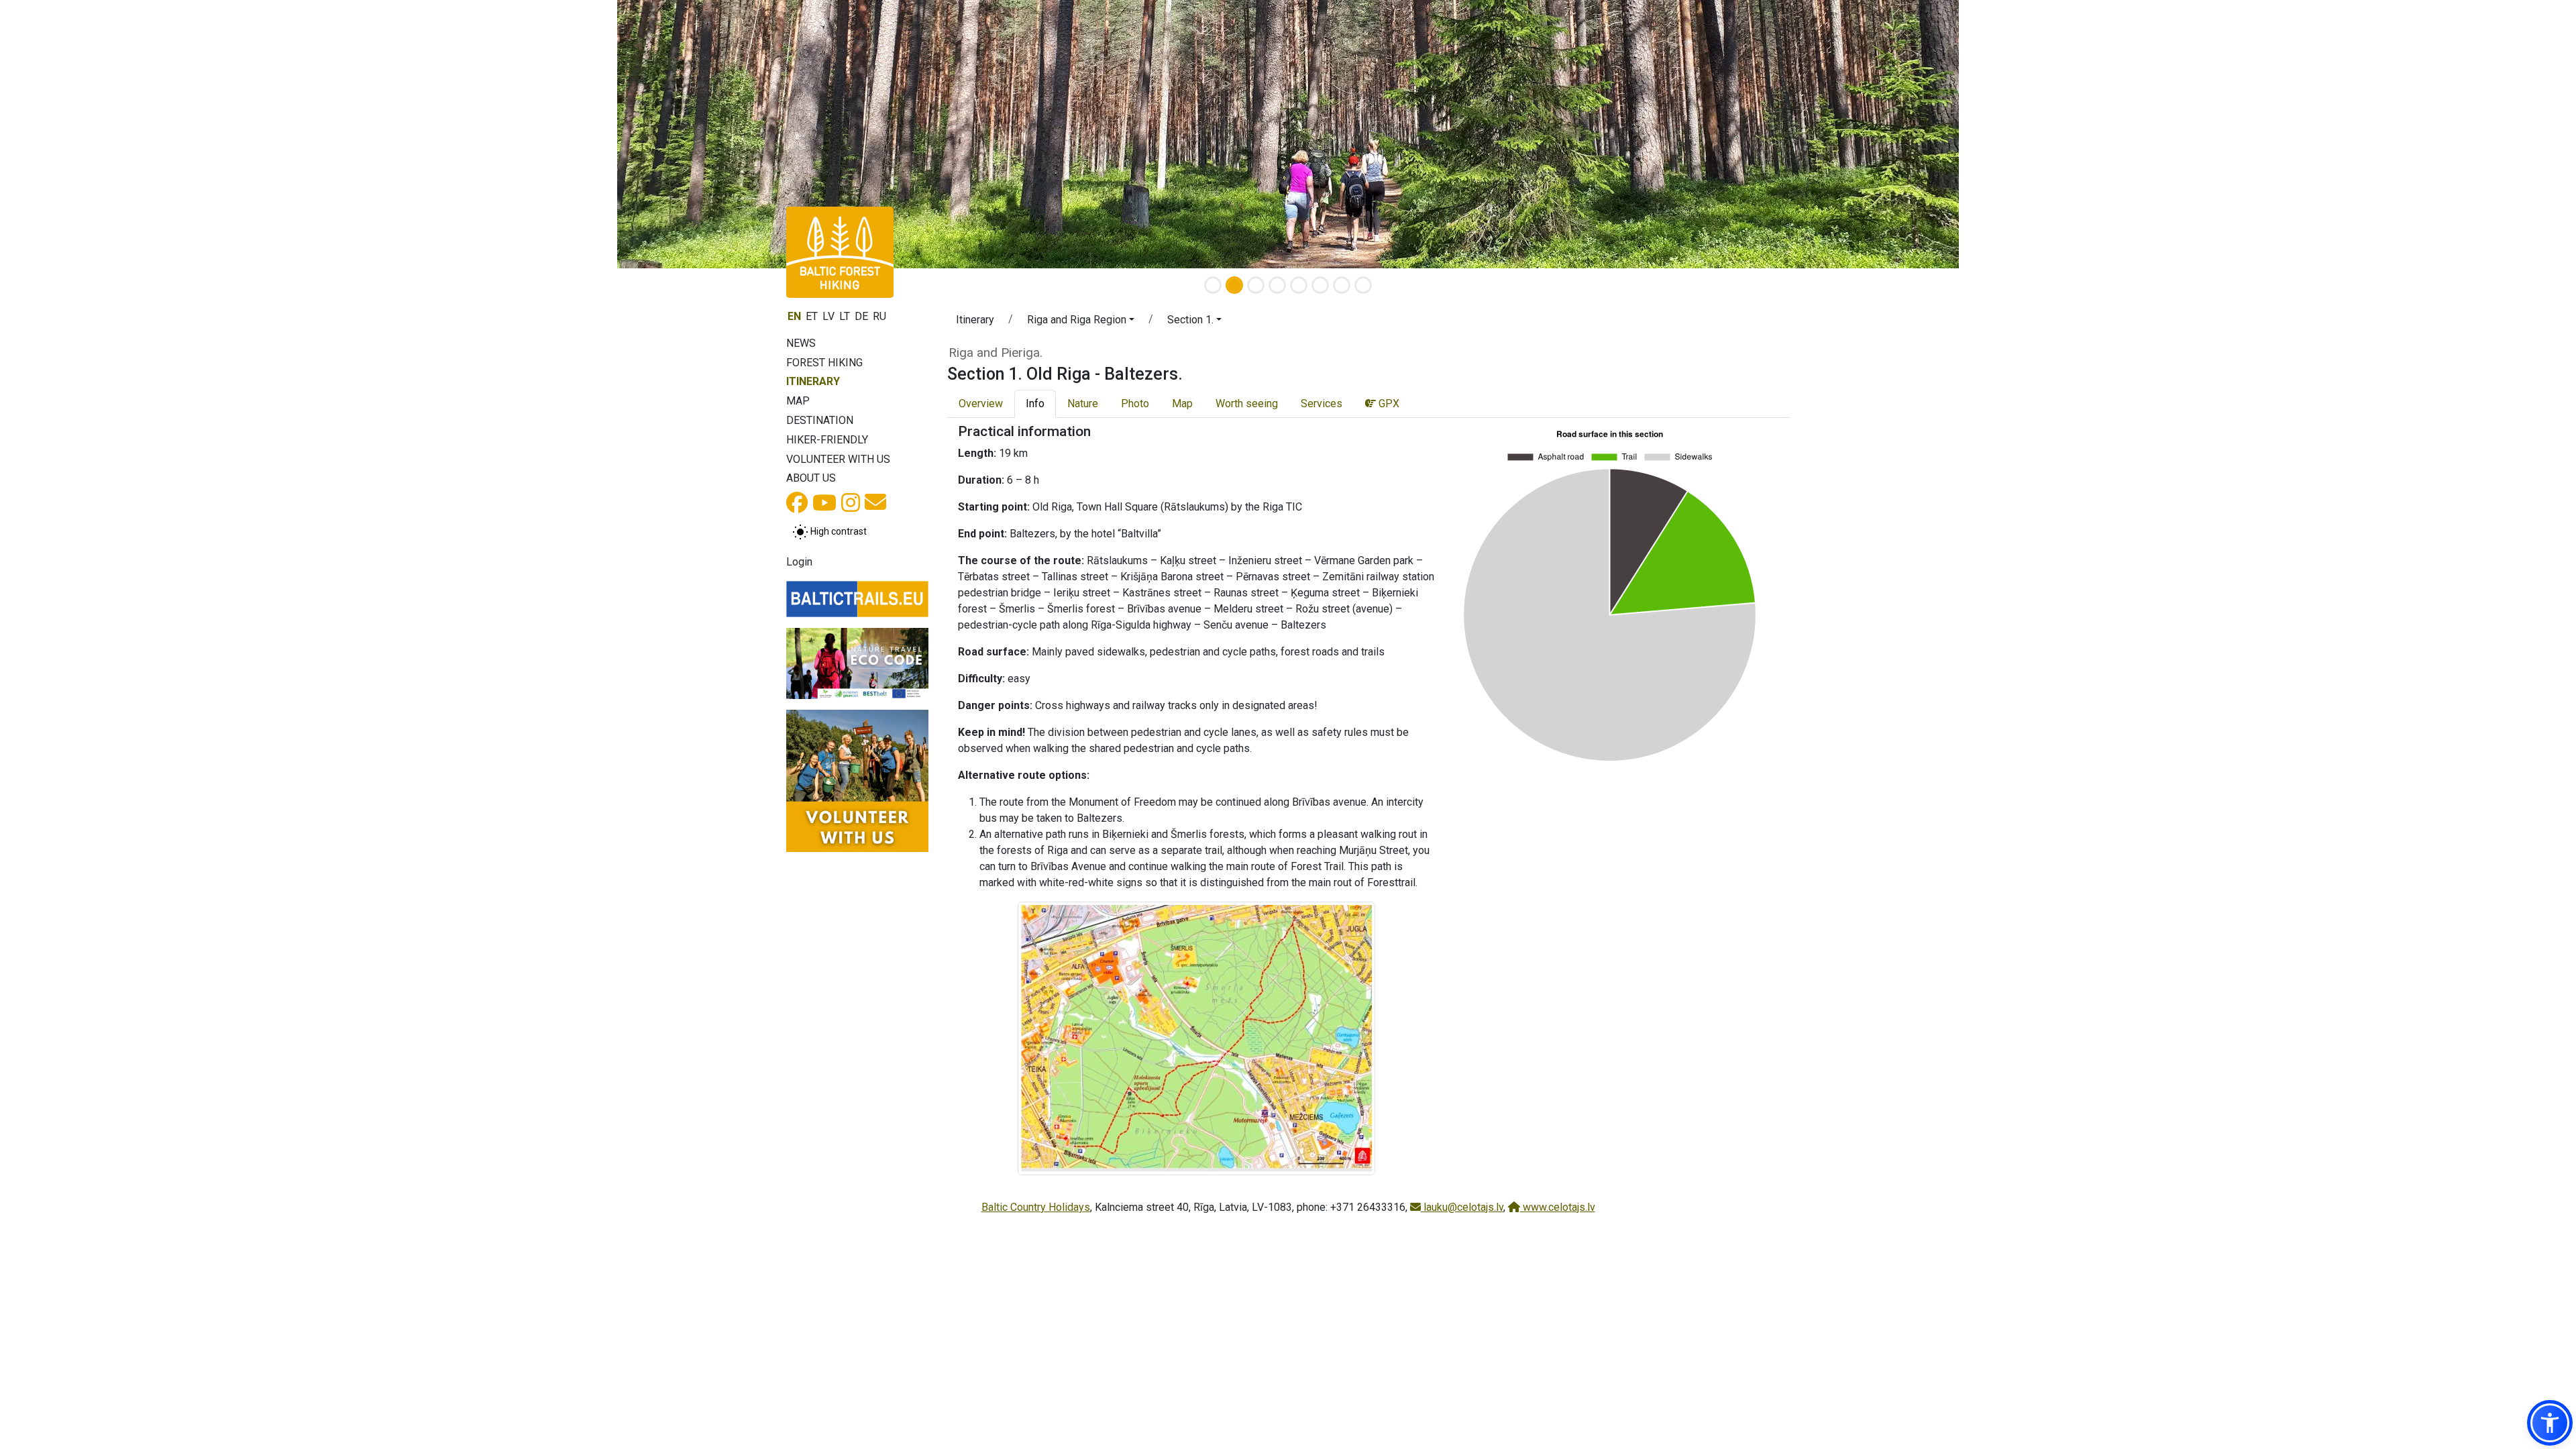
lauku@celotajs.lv (1462, 1207)
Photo (1135, 404)
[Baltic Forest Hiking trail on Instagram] (851, 507)
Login (799, 562)
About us (811, 478)
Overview (981, 404)
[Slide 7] (1342, 285)
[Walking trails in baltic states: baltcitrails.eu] (857, 599)
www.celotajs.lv (1558, 1207)
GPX (1388, 404)
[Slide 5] (1299, 285)
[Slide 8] (1363, 285)
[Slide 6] (1320, 285)
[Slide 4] (1277, 285)
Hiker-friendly (827, 440)
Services (1322, 404)
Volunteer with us (838, 459)
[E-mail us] (875, 506)
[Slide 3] (1256, 285)
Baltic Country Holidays (1036, 1207)
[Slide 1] (1213, 285)
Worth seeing (1247, 404)
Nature (1083, 404)
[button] (1081, 322)
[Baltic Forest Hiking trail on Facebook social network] (797, 507)
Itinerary (813, 381)
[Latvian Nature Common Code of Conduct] (857, 663)
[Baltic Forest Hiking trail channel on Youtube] (824, 507)
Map (798, 401)
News (801, 343)
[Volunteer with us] (857, 781)
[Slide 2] (1234, 285)
